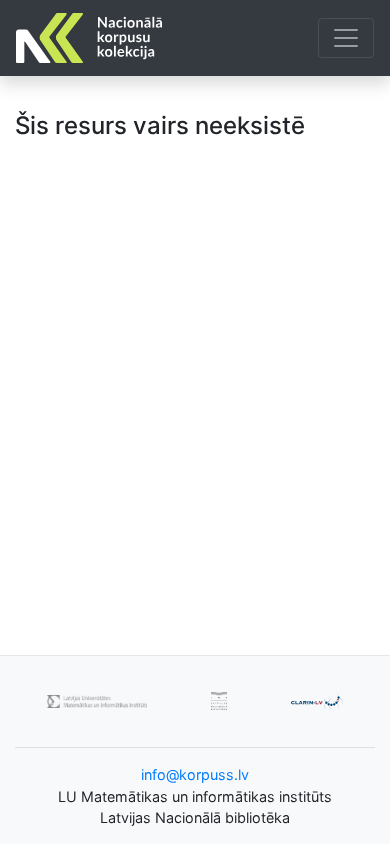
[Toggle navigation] (346, 38)
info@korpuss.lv (195, 774)
